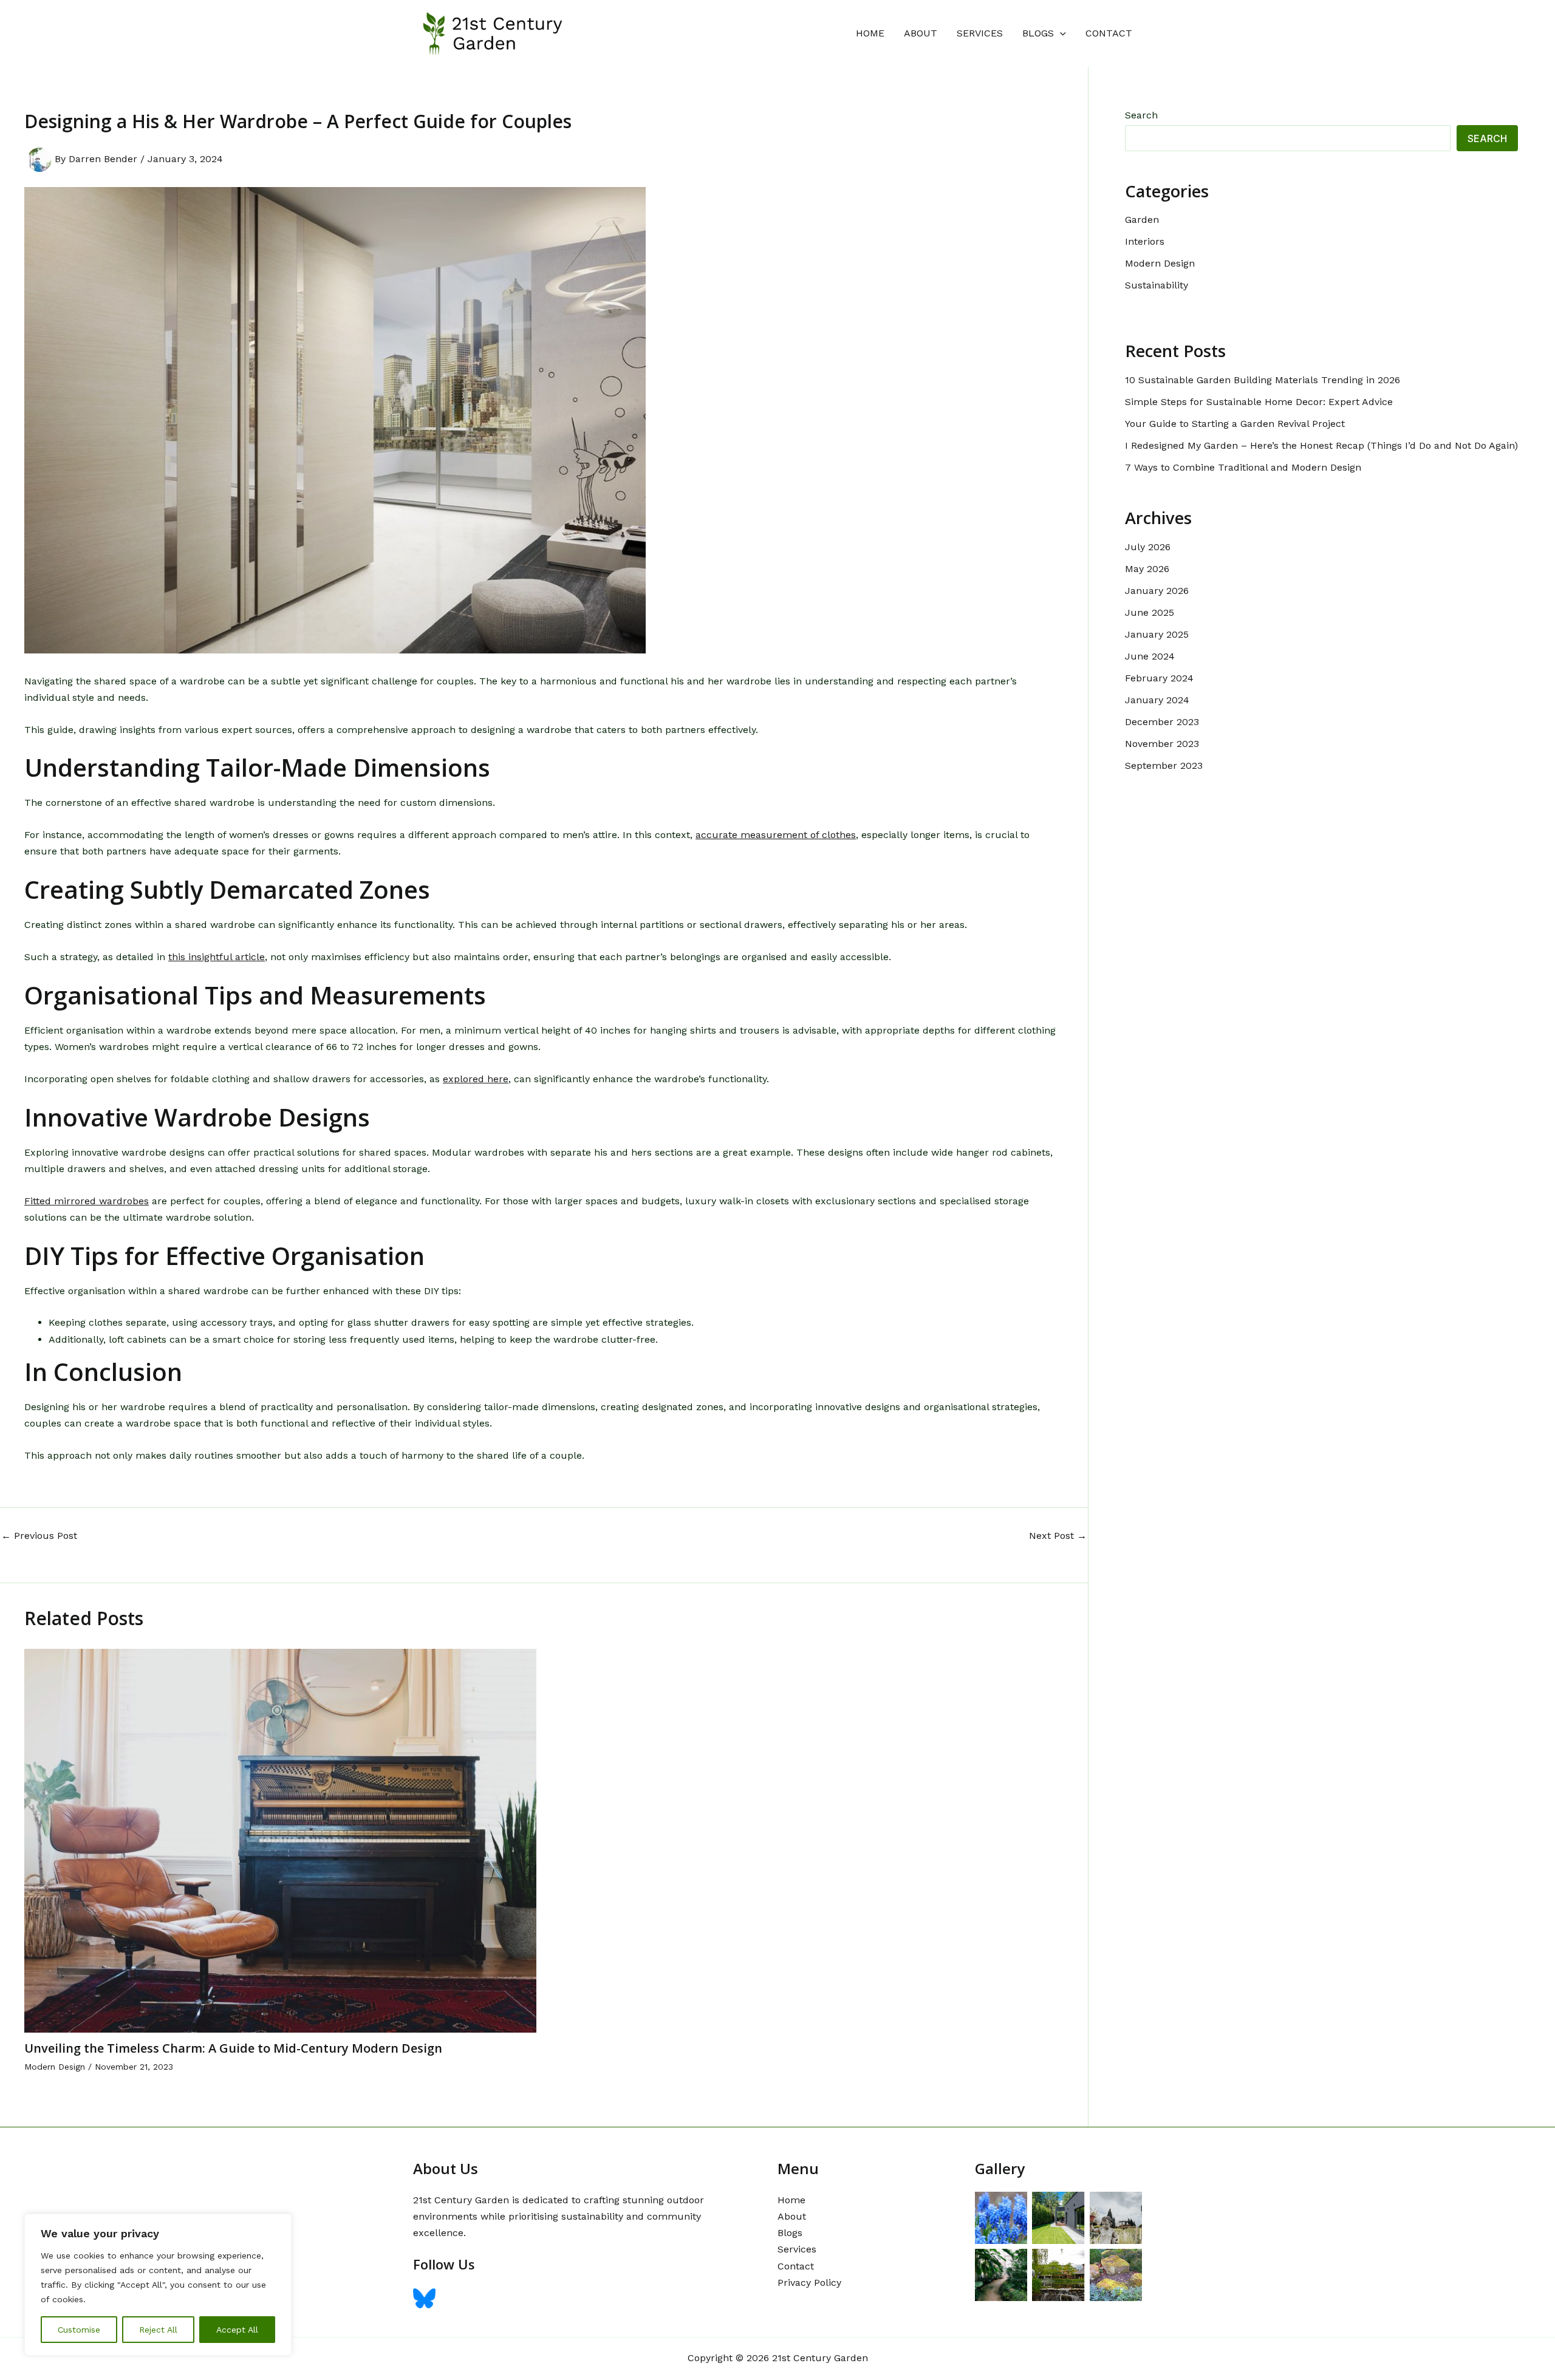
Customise (79, 2330)
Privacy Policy (809, 2283)
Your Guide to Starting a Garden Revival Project (1235, 424)
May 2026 (1147, 569)
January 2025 (1157, 634)
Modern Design (55, 2067)
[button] (1060, 33)
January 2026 (1157, 591)
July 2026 (1148, 547)
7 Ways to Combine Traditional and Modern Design (1243, 467)
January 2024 (1157, 700)
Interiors (1145, 241)
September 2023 (1164, 765)
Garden (1142, 220)
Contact (1109, 33)
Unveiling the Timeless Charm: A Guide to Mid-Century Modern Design (233, 2048)
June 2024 (1150, 656)
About (921, 33)
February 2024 (1159, 678)
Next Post (1058, 1536)
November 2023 (1162, 744)
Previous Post (39, 1536)
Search (1141, 115)
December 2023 (1162, 722)
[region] (158, 2285)
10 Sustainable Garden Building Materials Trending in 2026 (1263, 380)
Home (870, 33)
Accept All (237, 2330)
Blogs (1038, 33)
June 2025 (1150, 612)
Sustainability (1157, 285)
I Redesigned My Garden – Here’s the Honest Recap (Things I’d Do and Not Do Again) (1321, 445)
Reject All (158, 2330)
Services (980, 33)
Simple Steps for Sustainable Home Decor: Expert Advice (1259, 402)
